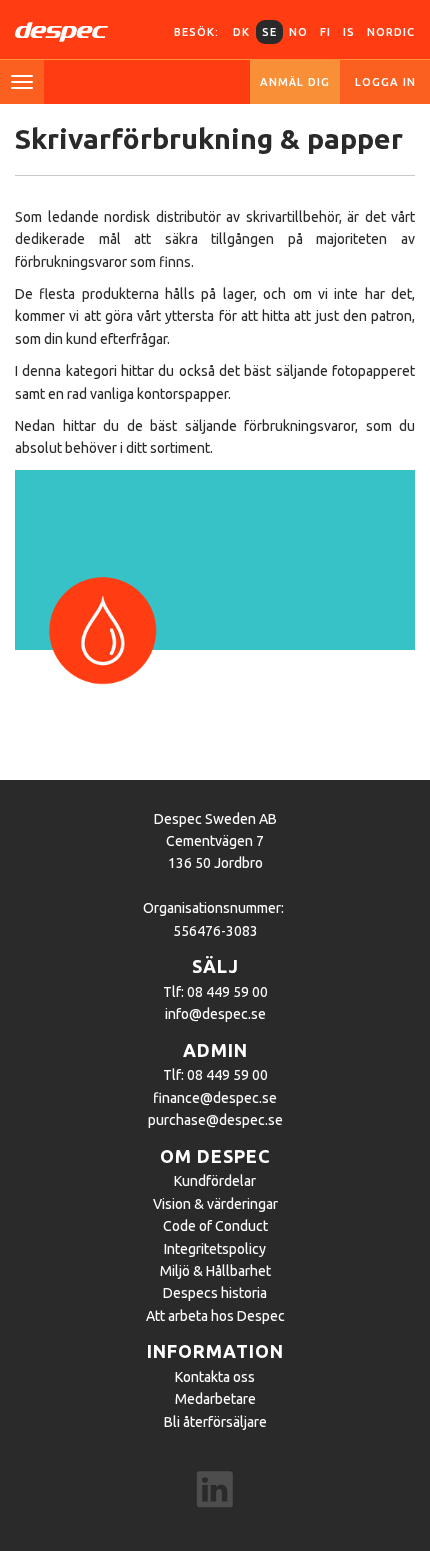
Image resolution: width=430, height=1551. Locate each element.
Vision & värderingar (215, 1204)
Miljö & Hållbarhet (215, 1271)
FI (325, 32)
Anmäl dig (295, 82)
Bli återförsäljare (215, 1422)
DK (241, 32)
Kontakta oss (215, 1377)
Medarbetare (215, 1399)
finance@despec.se (215, 1098)
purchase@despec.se (215, 1120)
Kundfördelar (215, 1181)
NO (298, 32)
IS (349, 32)
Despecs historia (215, 1293)
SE (269, 32)
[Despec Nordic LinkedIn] (215, 1492)
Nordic (391, 32)
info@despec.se (215, 1014)
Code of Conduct (215, 1226)
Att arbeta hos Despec (215, 1316)
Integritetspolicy (215, 1249)
